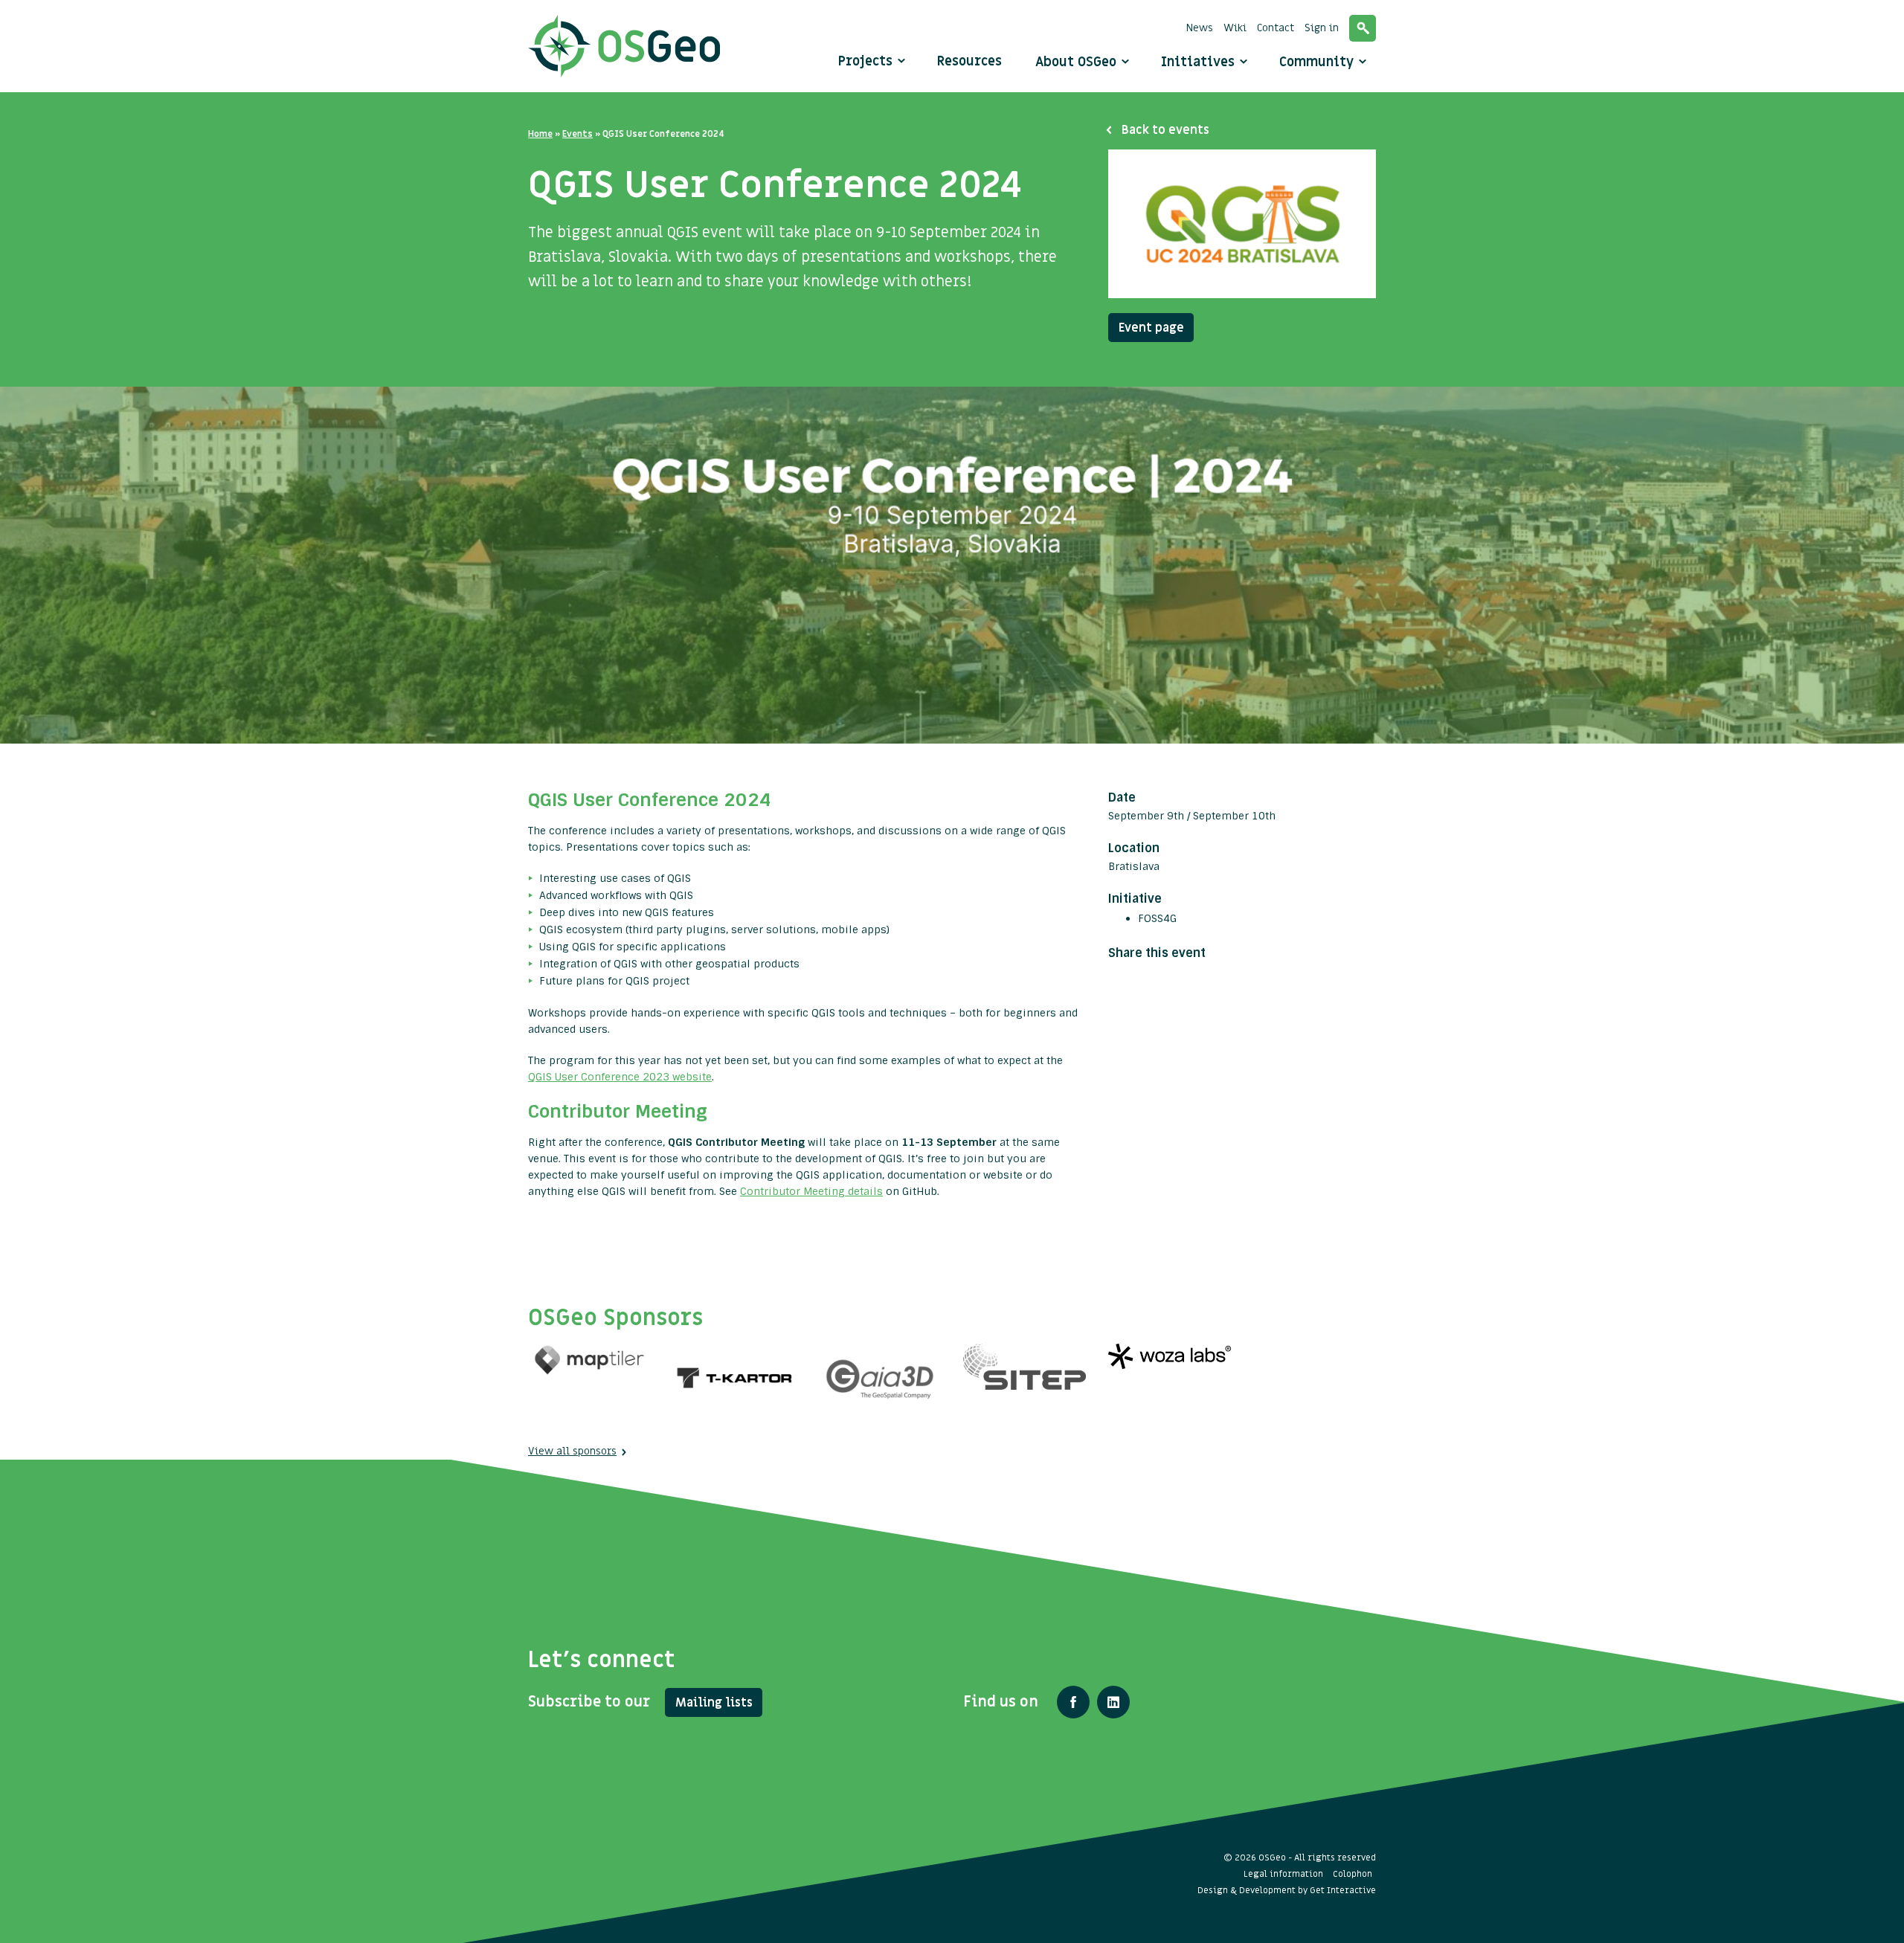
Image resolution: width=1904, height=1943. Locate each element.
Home (540, 134)
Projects (865, 61)
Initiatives (1200, 62)
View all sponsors (572, 1451)
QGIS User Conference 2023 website (620, 1077)
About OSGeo (1078, 62)
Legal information (1283, 1874)
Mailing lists (714, 1703)
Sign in (1322, 28)
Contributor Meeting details (811, 1191)
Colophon (1353, 1874)
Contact (1276, 28)
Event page (1151, 328)
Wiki (1235, 28)
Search (1363, 28)
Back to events (1165, 130)
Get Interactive (1343, 1890)
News (1200, 28)
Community (1318, 62)
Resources (969, 61)
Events (578, 134)
